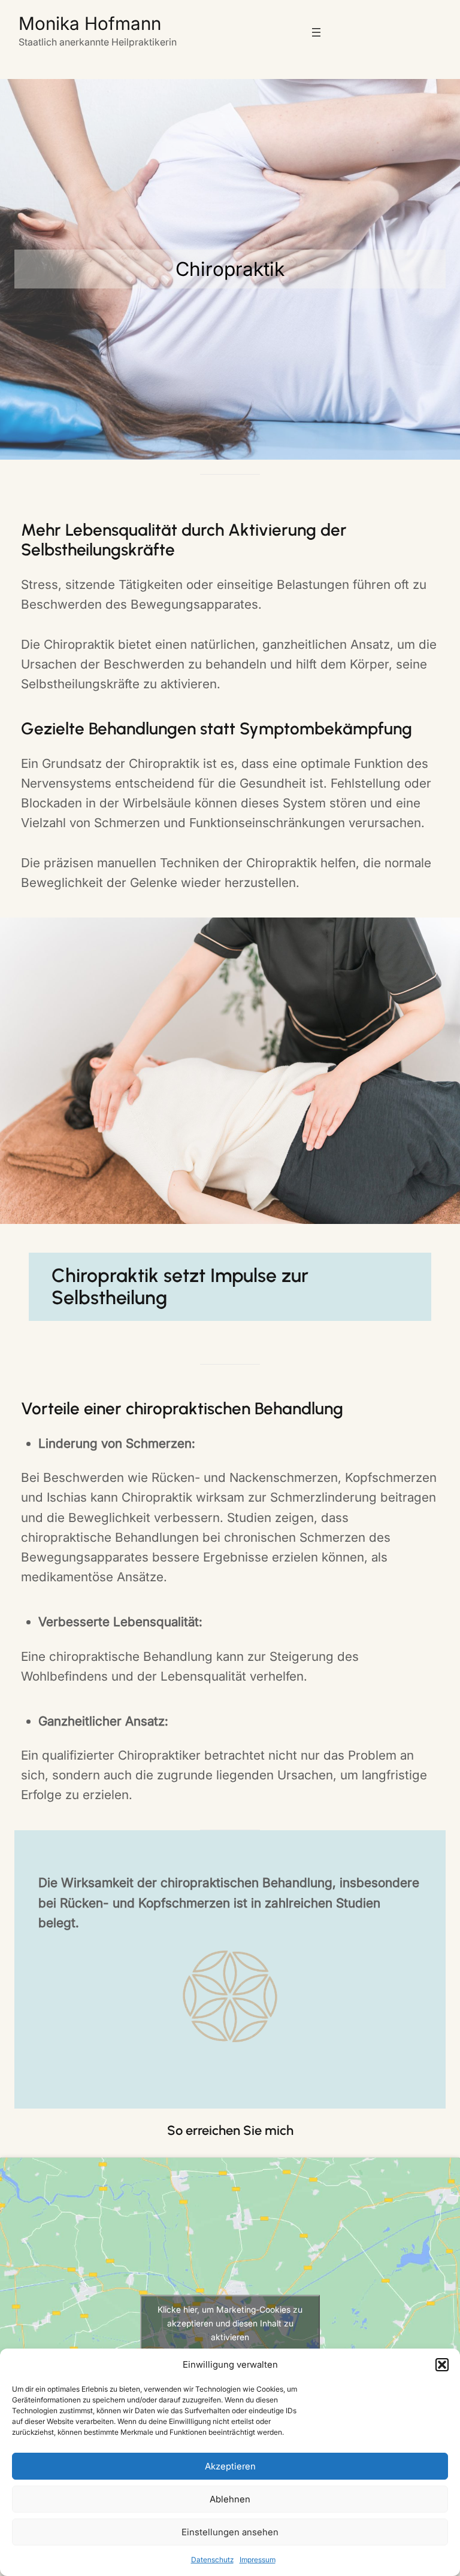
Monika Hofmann (90, 23)
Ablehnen (230, 2499)
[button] (442, 2365)
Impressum (258, 2560)
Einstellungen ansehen (230, 2532)
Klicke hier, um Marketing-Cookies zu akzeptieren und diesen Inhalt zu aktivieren (230, 2323)
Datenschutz (212, 2560)
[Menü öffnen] (316, 32)
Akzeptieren (230, 2466)
